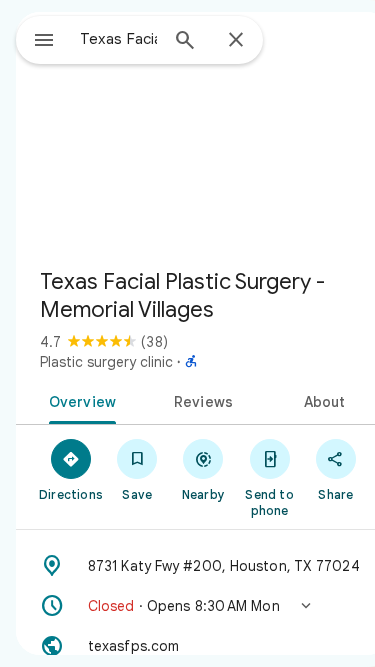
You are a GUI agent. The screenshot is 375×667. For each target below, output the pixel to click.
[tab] (79, 400)
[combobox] (118, 39)
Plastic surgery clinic (106, 362)
